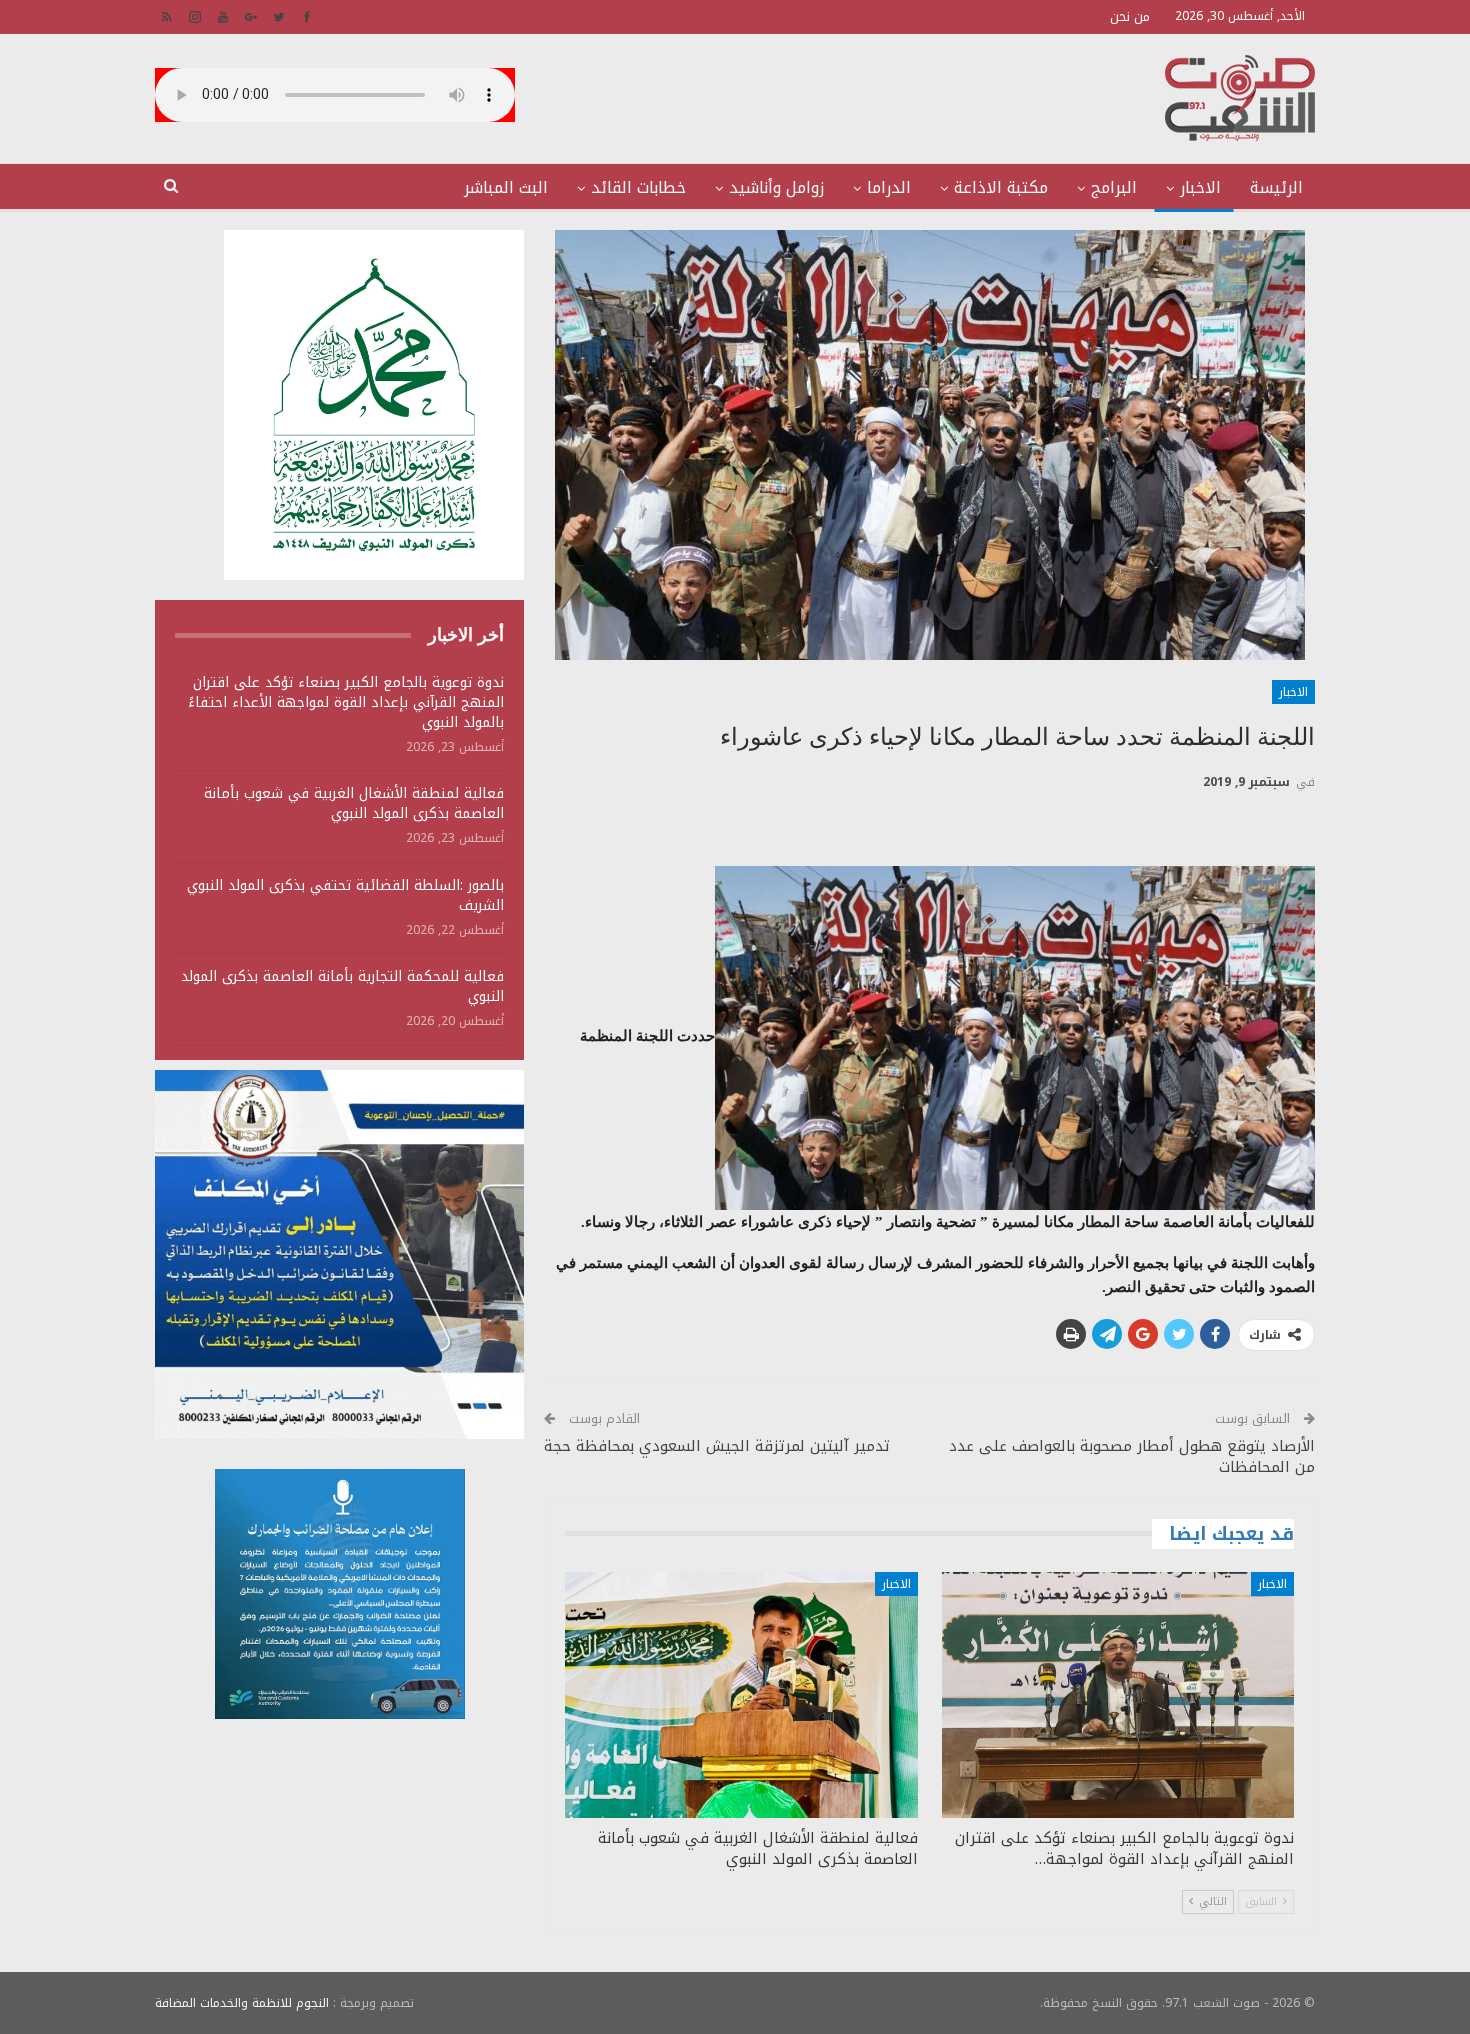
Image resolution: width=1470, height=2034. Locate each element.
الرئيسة (1276, 187)
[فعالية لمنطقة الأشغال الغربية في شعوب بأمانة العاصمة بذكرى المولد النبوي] (741, 1695)
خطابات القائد (638, 187)
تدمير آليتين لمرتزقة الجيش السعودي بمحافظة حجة (717, 1446)
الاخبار (1200, 187)
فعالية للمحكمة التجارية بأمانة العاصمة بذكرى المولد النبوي (342, 986)
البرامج (1114, 187)
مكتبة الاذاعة (1001, 187)
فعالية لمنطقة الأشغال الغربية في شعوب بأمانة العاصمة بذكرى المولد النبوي (354, 803)
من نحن (1130, 16)
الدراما (889, 187)
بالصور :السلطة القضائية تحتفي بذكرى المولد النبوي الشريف (345, 895)
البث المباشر (506, 187)
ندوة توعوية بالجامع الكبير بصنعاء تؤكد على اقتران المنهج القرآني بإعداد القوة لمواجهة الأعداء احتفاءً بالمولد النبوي (346, 702)
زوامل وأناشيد (776, 187)
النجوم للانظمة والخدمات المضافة (242, 2003)
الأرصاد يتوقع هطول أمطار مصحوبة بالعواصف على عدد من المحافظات (1132, 1456)
